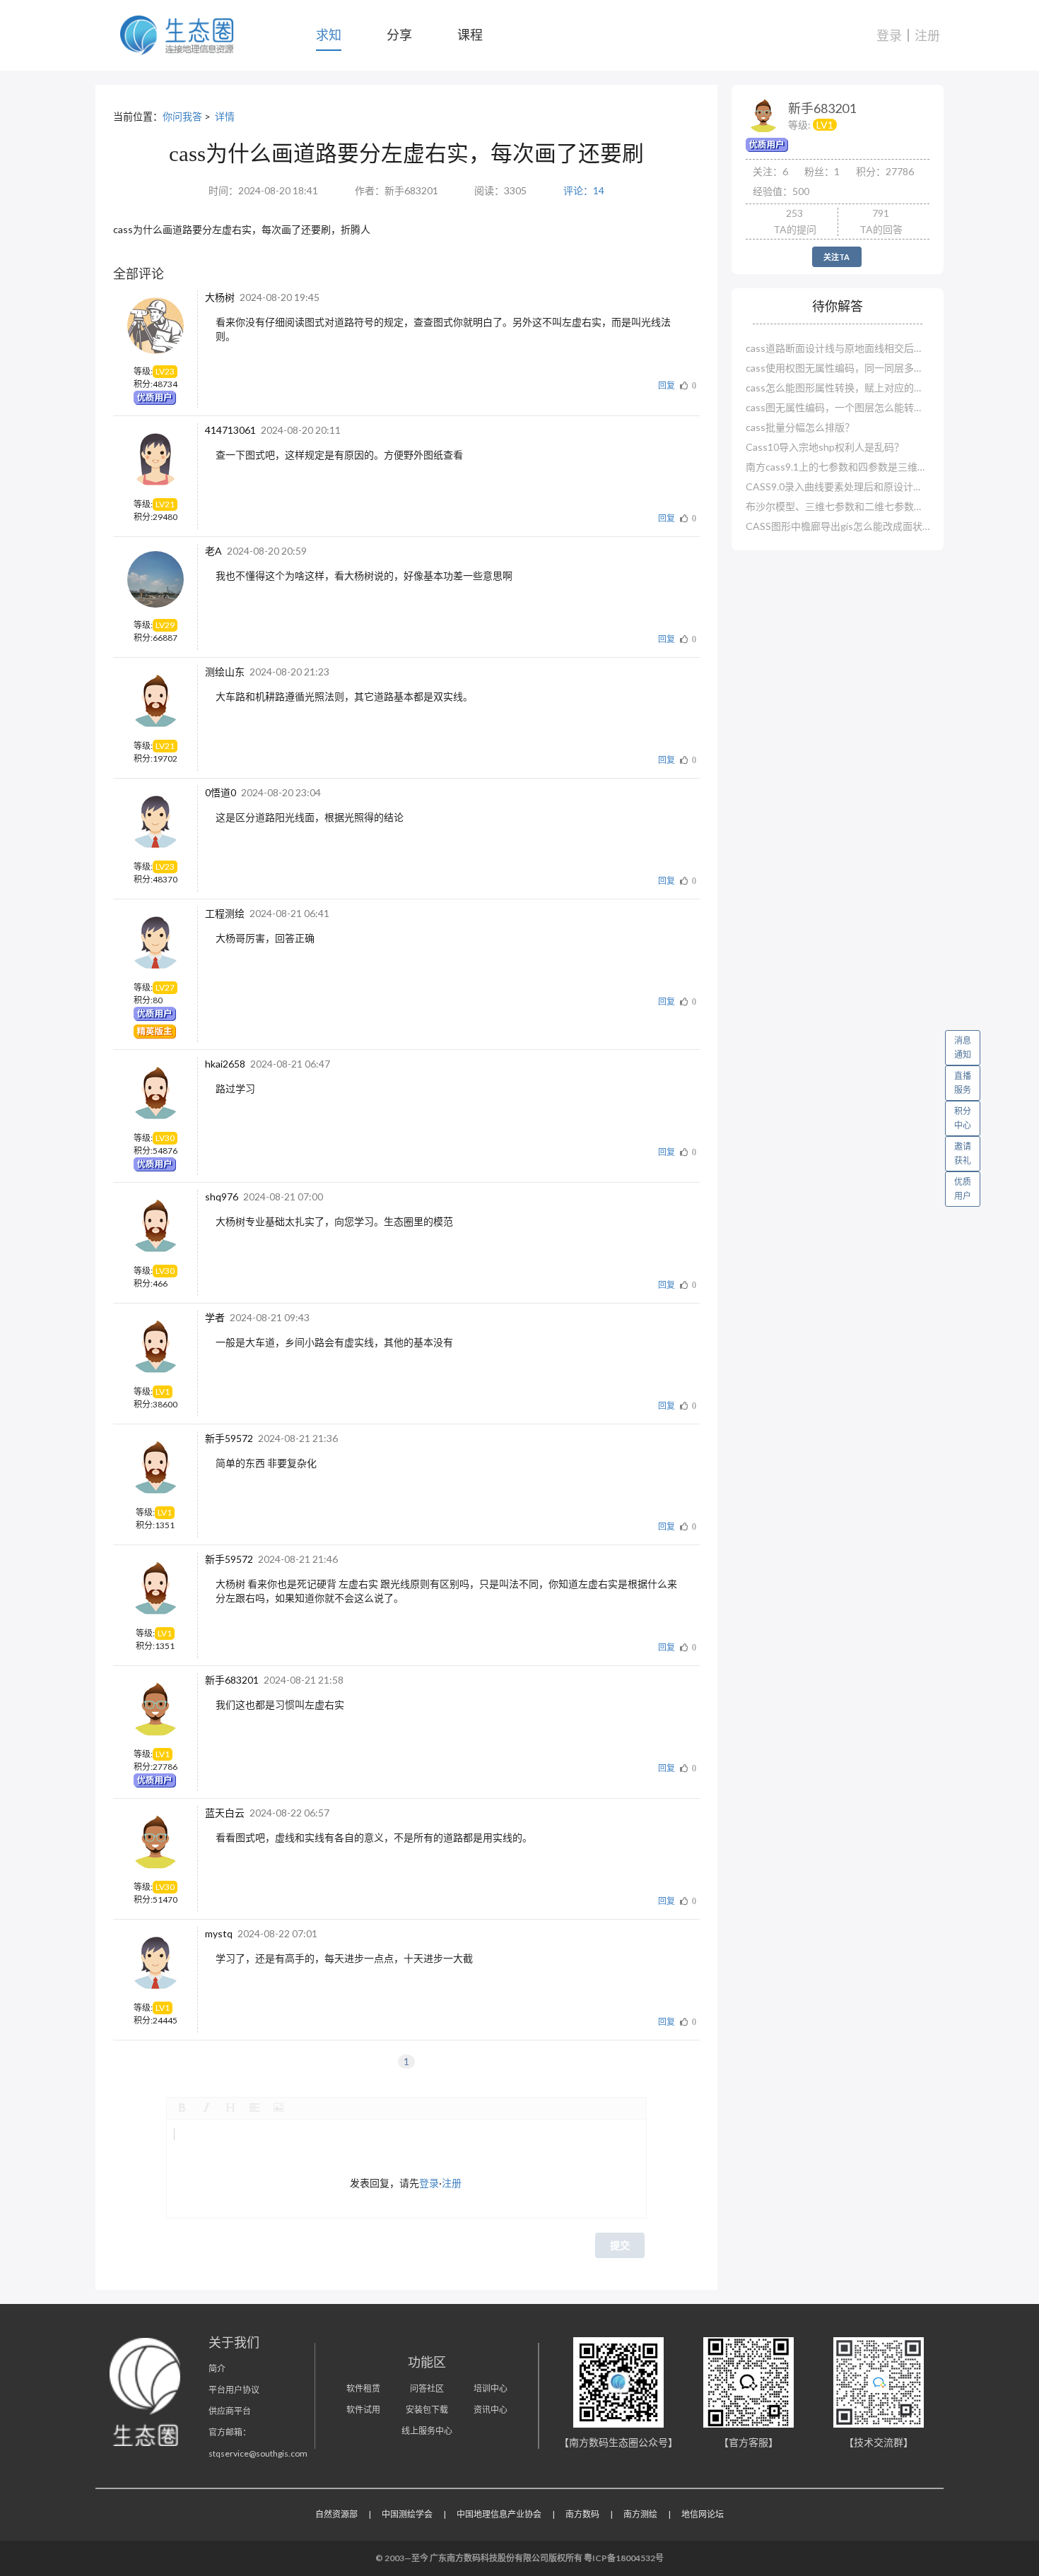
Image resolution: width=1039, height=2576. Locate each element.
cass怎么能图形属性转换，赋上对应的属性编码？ (838, 388)
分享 (399, 35)
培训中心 (491, 2388)
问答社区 (427, 2388)
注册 (927, 35)
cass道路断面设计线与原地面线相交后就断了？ (838, 348)
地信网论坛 (703, 2514)
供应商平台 (230, 2411)
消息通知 (963, 1047)
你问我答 (182, 116)
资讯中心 (491, 2410)
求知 (329, 35)
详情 (225, 116)
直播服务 (963, 1083)
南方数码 (582, 2514)
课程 (470, 35)
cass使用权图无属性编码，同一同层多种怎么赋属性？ (838, 368)
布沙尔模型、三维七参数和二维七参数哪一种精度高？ (838, 506)
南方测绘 (640, 2514)
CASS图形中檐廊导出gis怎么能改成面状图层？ (838, 526)
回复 (667, 385)
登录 (889, 35)
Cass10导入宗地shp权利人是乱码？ (825, 447)
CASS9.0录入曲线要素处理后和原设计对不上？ (838, 486)
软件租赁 (363, 2388)
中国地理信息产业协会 (499, 2514)
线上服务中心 (427, 2431)
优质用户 (963, 1189)
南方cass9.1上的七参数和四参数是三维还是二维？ (838, 467)
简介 (217, 2369)
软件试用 (363, 2410)
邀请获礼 (963, 1153)
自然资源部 (336, 2514)
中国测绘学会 (407, 2514)
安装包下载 (427, 2410)
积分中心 (963, 1118)
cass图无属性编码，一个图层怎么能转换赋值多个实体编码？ (838, 407)
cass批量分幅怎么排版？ (800, 427)
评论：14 (584, 190)
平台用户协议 (234, 2390)
